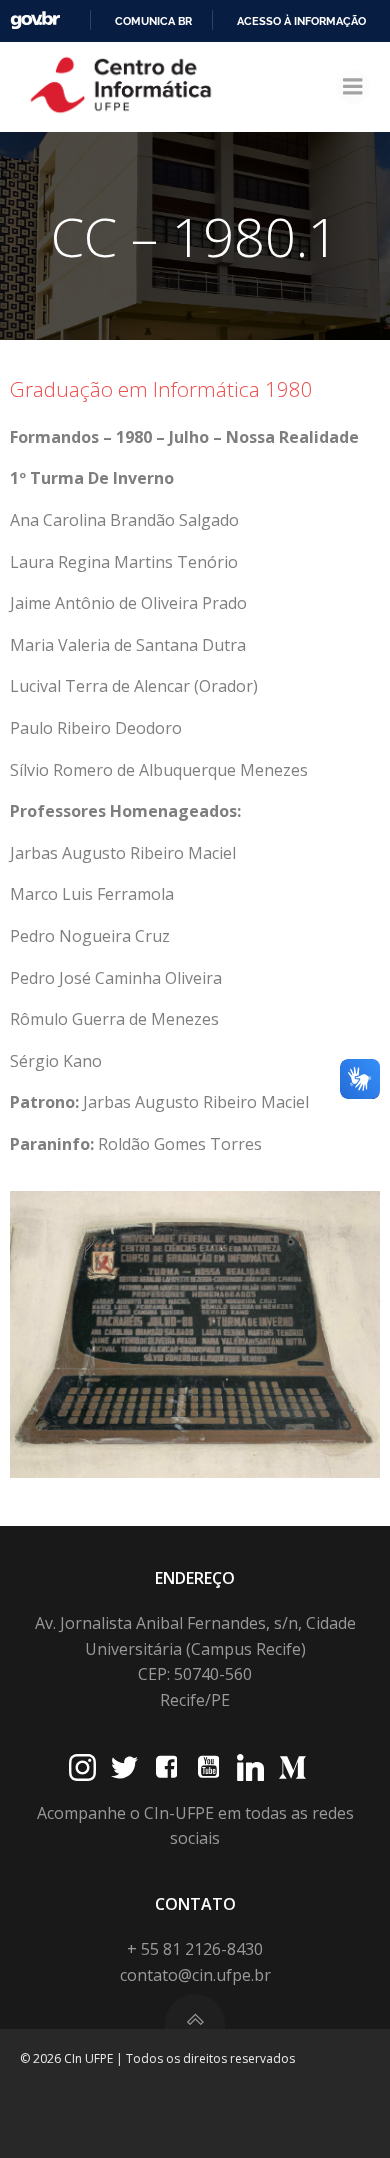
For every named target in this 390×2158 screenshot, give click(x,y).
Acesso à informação (301, 21)
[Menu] (353, 87)
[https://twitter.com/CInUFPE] (124, 1767)
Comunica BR (153, 21)
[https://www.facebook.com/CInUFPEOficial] (166, 1767)
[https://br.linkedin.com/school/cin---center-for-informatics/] (250, 1767)
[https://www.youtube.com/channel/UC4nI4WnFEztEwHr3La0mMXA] (208, 1767)
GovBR (35, 20)
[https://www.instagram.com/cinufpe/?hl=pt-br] (82, 1767)
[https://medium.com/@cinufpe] (292, 1767)
